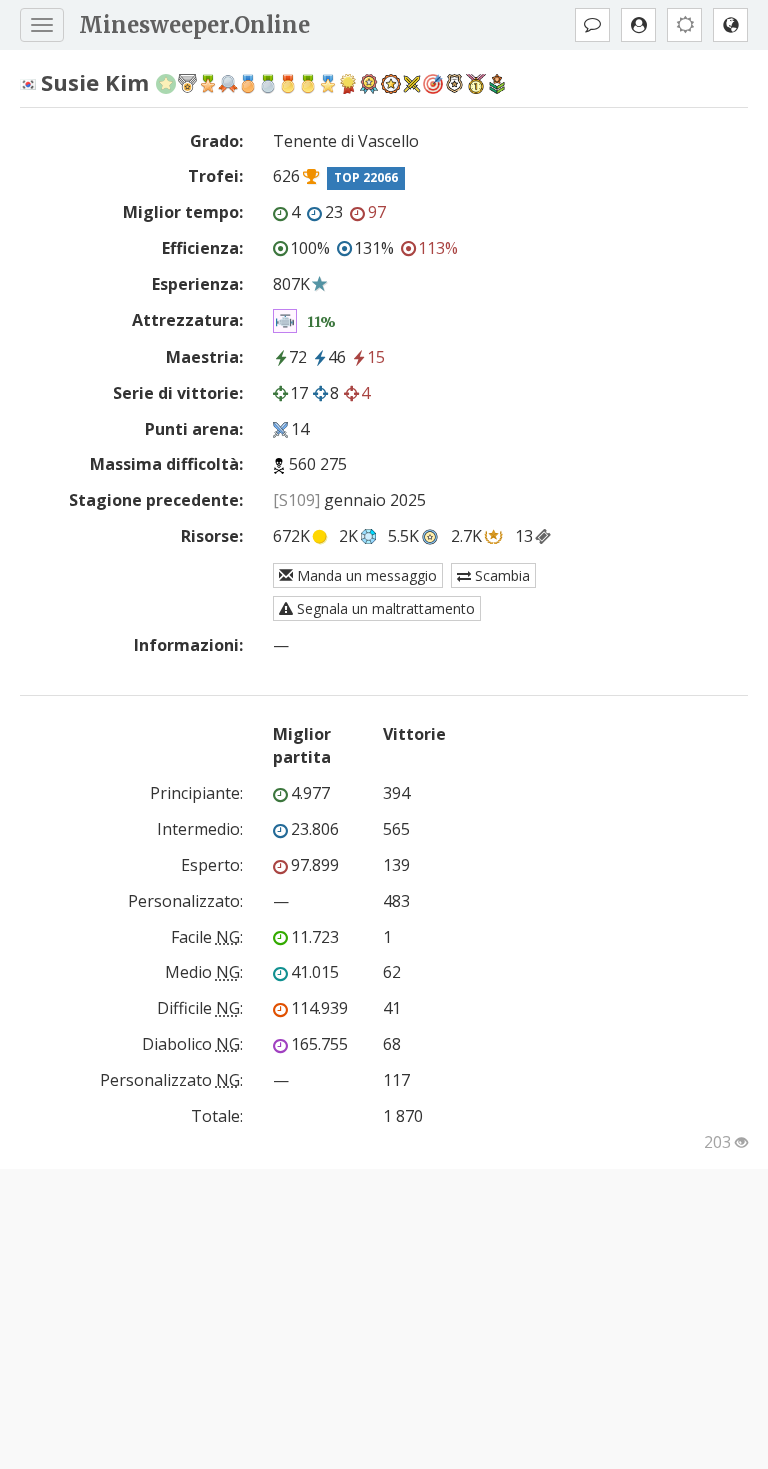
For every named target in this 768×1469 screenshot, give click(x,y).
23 (334, 212)
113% (438, 248)
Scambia (500, 575)
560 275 (318, 464)
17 (299, 393)
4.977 (310, 793)
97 (377, 212)
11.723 (315, 937)
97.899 (315, 865)
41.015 (315, 972)
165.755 (319, 1044)
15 (376, 357)
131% (374, 248)
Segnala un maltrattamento (384, 608)
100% (310, 248)
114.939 (319, 1008)
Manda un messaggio (365, 575)
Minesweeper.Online (194, 25)
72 (298, 357)
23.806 (315, 829)
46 (337, 357)
